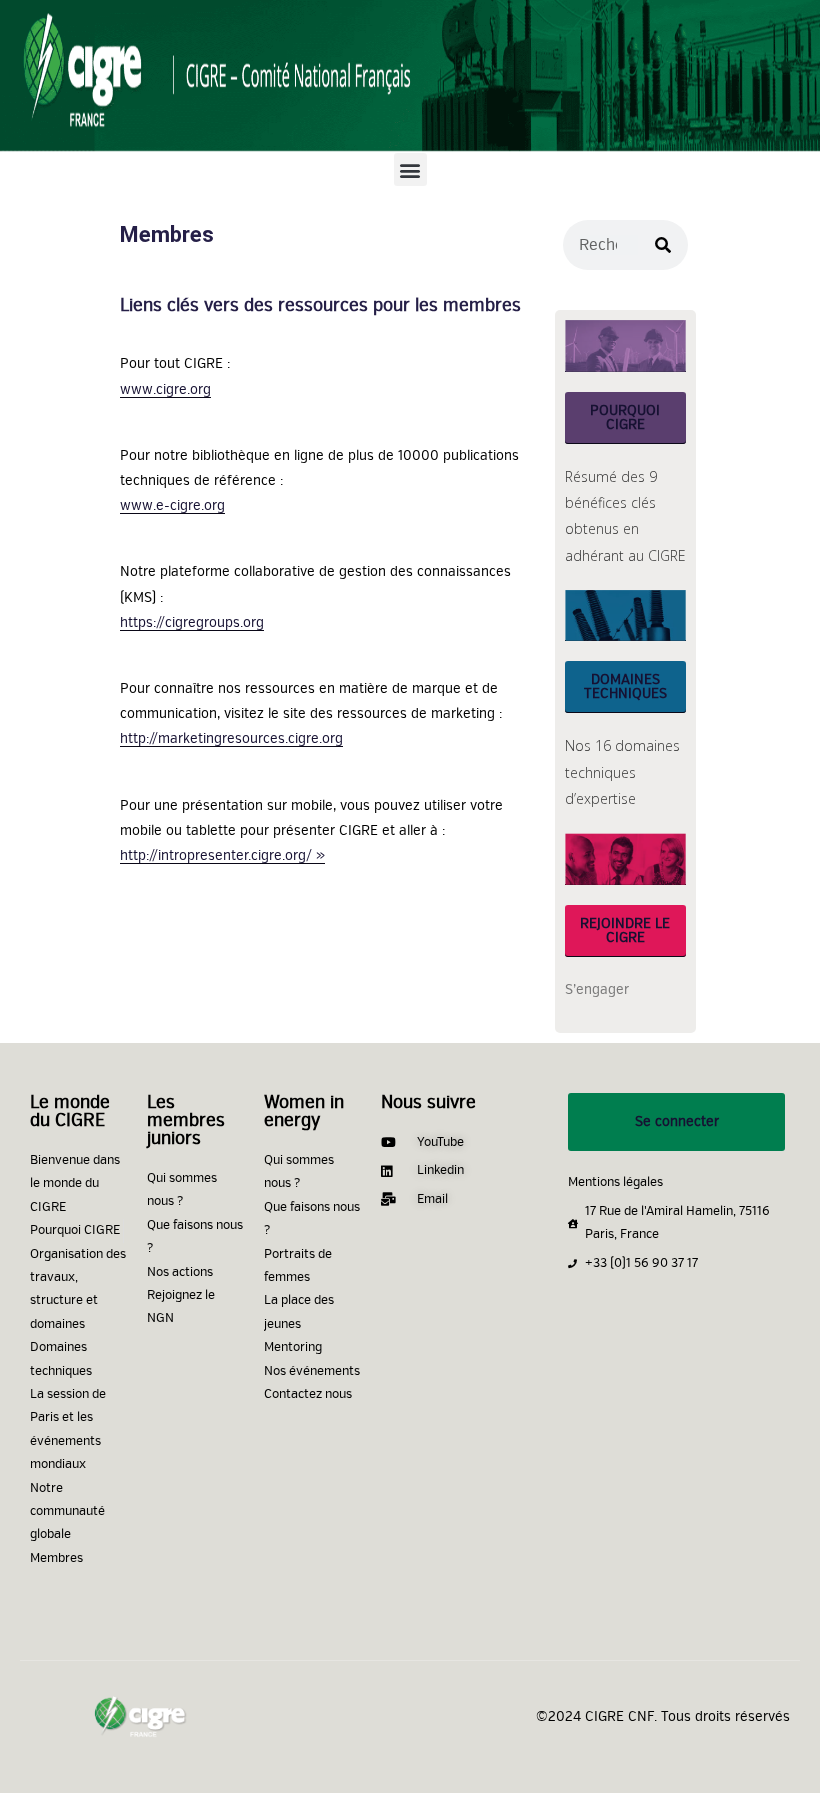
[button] (410, 169)
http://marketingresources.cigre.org (231, 738)
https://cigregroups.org (192, 622)
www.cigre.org (165, 389)
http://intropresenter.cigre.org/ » (222, 855)
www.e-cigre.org (172, 505)
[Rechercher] (663, 245)
